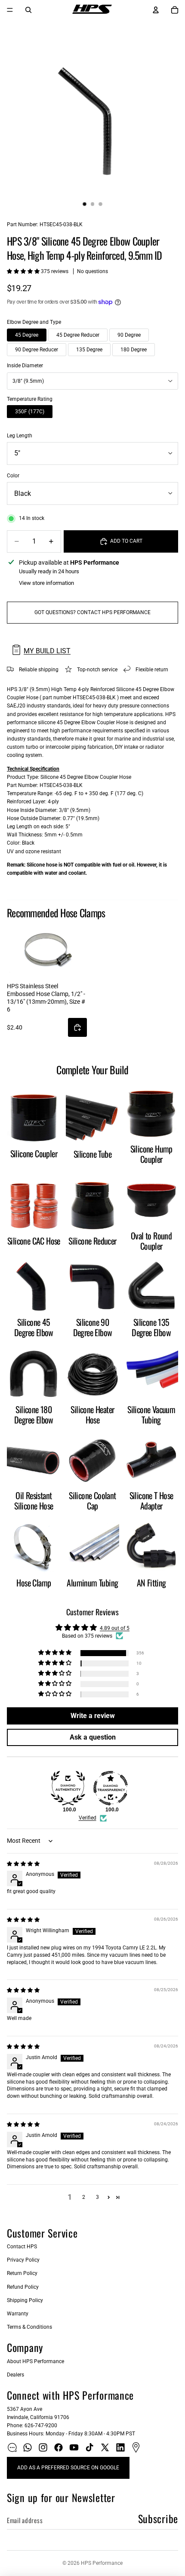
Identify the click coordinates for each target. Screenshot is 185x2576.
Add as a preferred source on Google (68, 2468)
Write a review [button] (93, 1716)
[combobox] (92, 381)
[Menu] (10, 10)
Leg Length (20, 436)
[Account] (156, 10)
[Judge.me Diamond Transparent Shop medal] (111, 1788)
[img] (23, 1864)
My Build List (47, 651)
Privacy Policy (23, 2260)
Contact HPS (22, 2247)
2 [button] (84, 2197)
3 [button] (97, 2197)
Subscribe (158, 2518)
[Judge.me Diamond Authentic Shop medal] (68, 1788)
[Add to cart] (77, 1027)
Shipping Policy (25, 2300)
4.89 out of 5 (115, 1628)
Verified (88, 1818)
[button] (24, 271)
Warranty (18, 2314)
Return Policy (22, 2273)
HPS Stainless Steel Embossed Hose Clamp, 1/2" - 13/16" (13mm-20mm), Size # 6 (46, 998)
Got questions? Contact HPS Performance (92, 612)
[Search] (28, 10)
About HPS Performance (35, 2361)
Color (13, 476)
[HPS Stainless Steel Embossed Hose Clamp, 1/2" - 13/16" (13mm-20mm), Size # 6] (47, 950)
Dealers (15, 2375)
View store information (46, 583)
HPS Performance (102, 2563)
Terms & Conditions (29, 2327)
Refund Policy (23, 2287)
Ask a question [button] (93, 1737)
